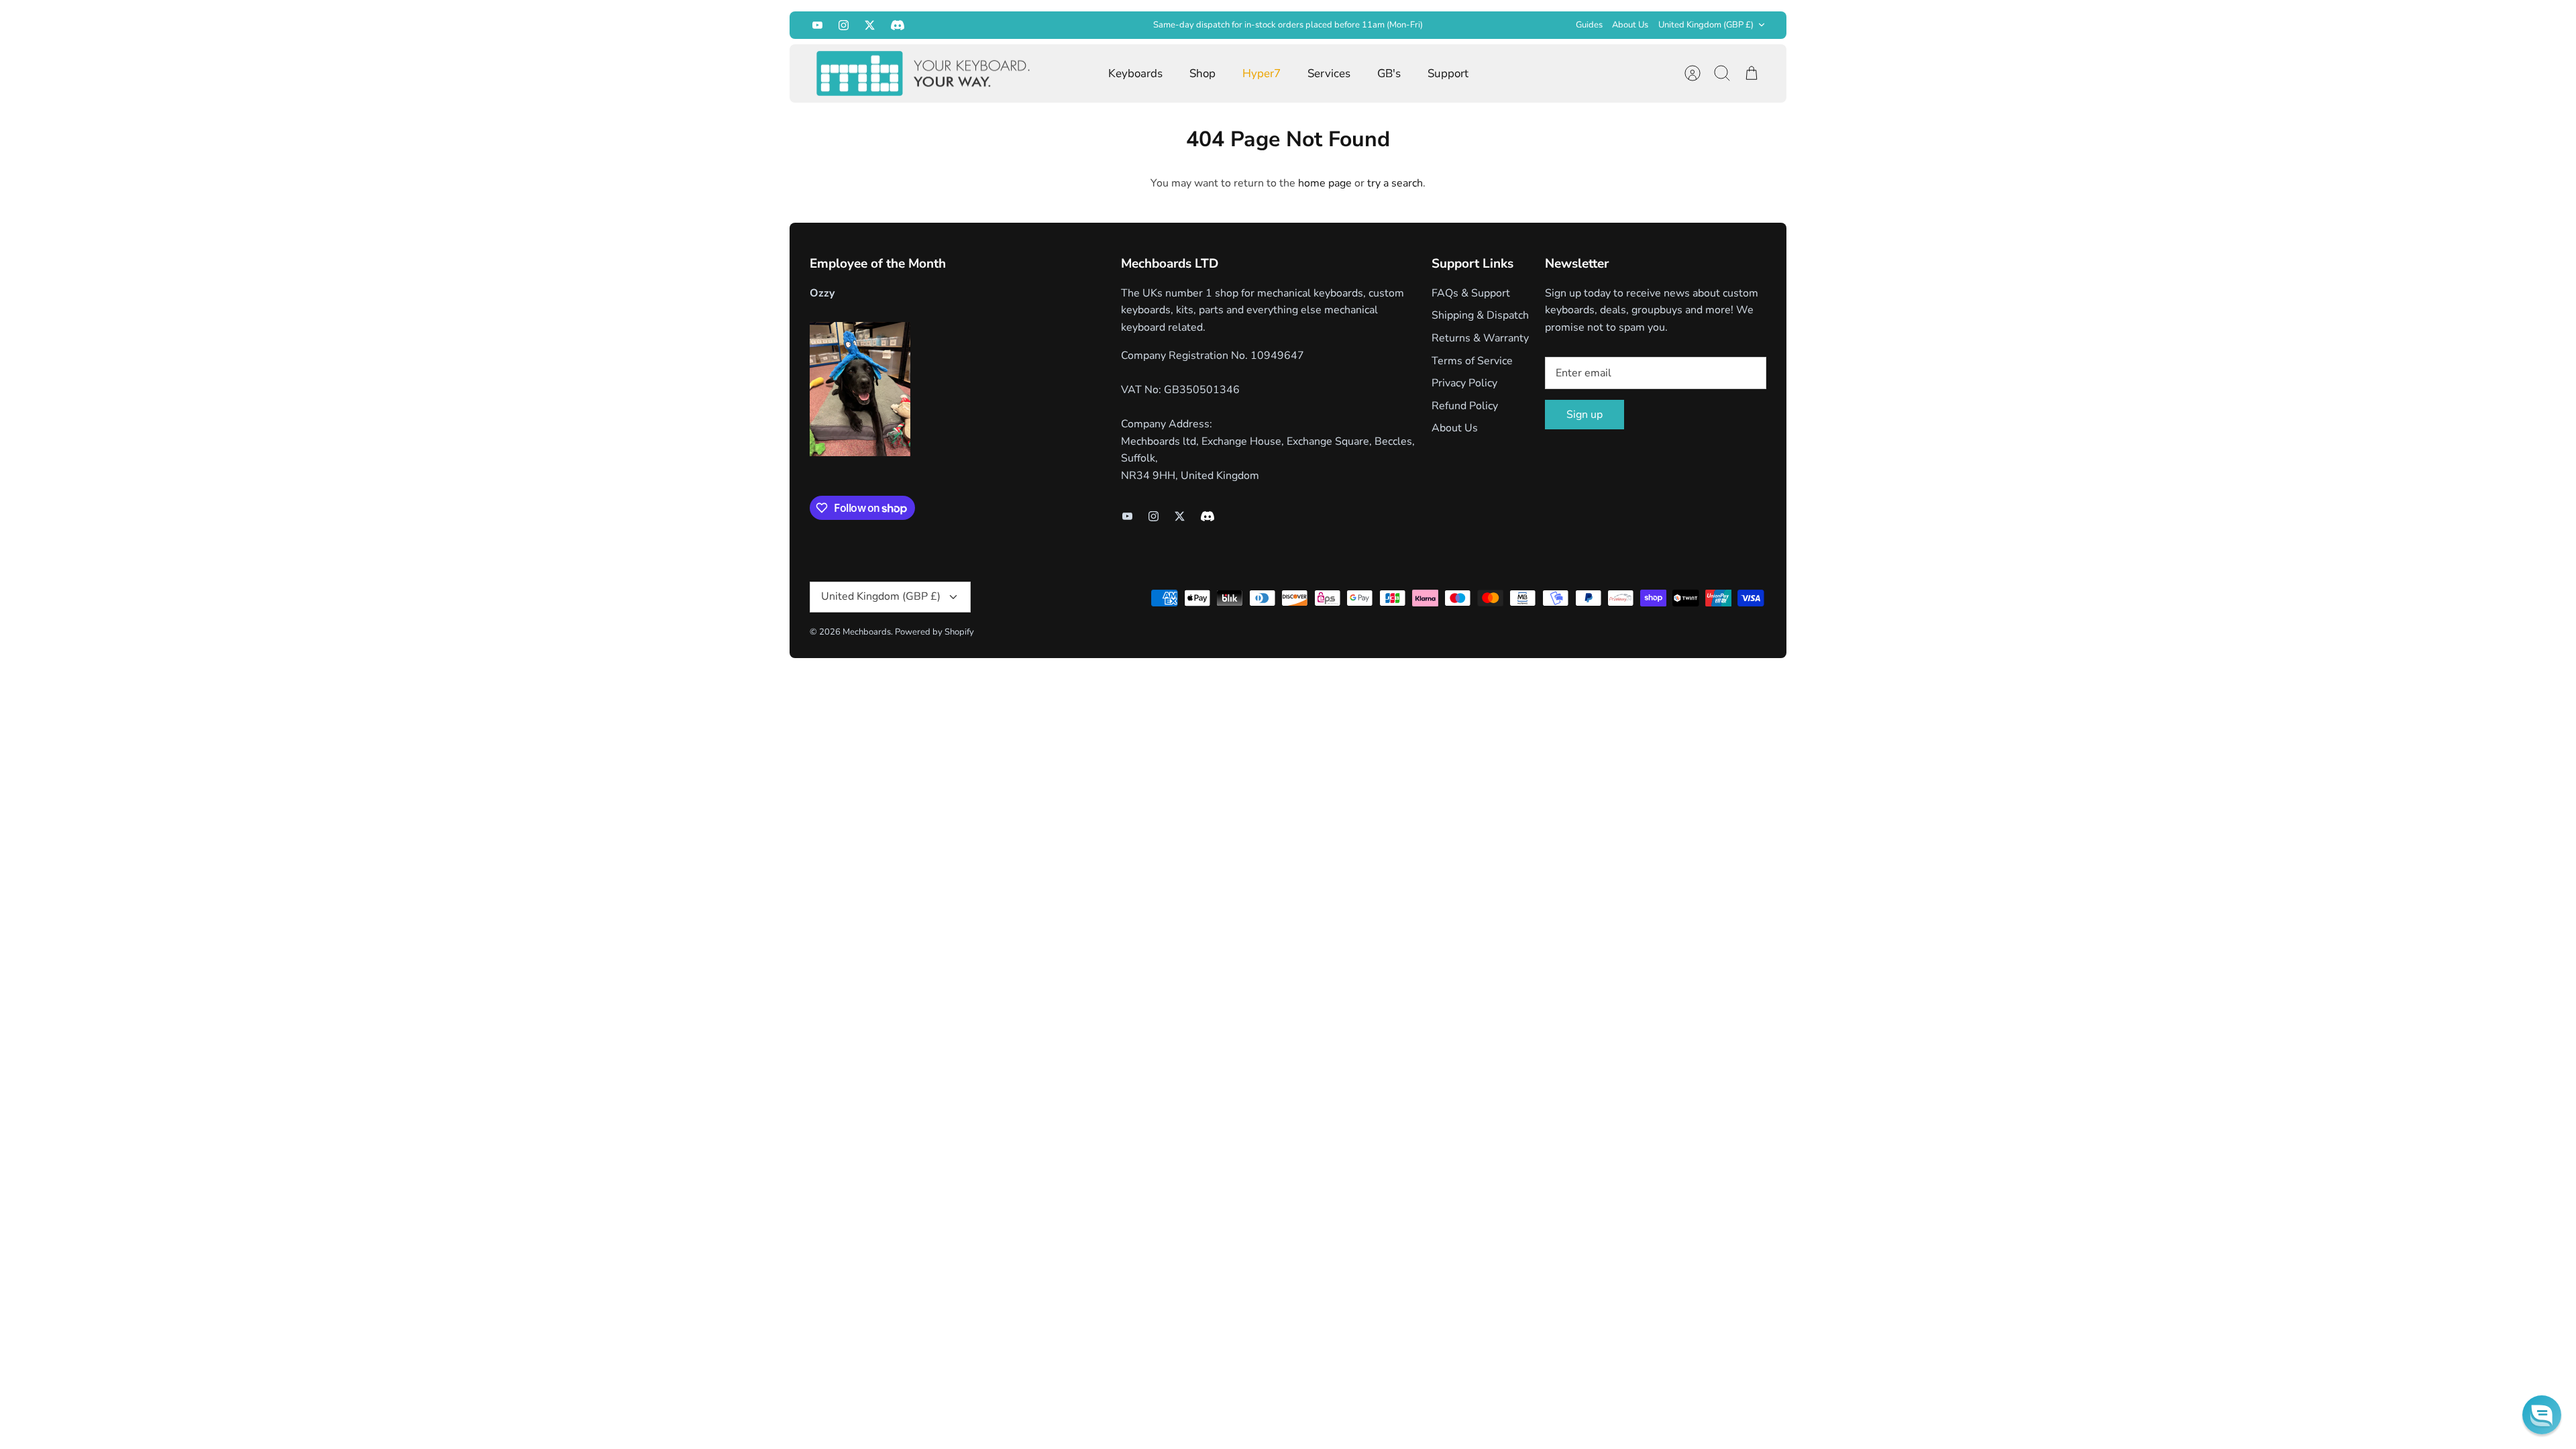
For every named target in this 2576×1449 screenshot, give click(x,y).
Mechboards (867, 632)
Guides (1589, 25)
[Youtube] (817, 25)
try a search (1395, 183)
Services (1329, 73)
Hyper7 (1262, 73)
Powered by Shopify (934, 632)
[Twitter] (870, 25)
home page (1325, 183)
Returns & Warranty (1480, 338)
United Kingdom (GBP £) (1706, 25)
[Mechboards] (924, 74)
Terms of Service (1472, 361)
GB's (1389, 73)
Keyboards (1135, 73)
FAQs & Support (1471, 293)
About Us (1630, 25)
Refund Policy (1465, 406)
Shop (1202, 73)
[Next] (1497, 25)
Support (1448, 73)
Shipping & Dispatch (1480, 315)
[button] (2542, 1415)
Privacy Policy (1464, 383)
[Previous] (1079, 25)
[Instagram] (844, 25)
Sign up (1585, 415)
